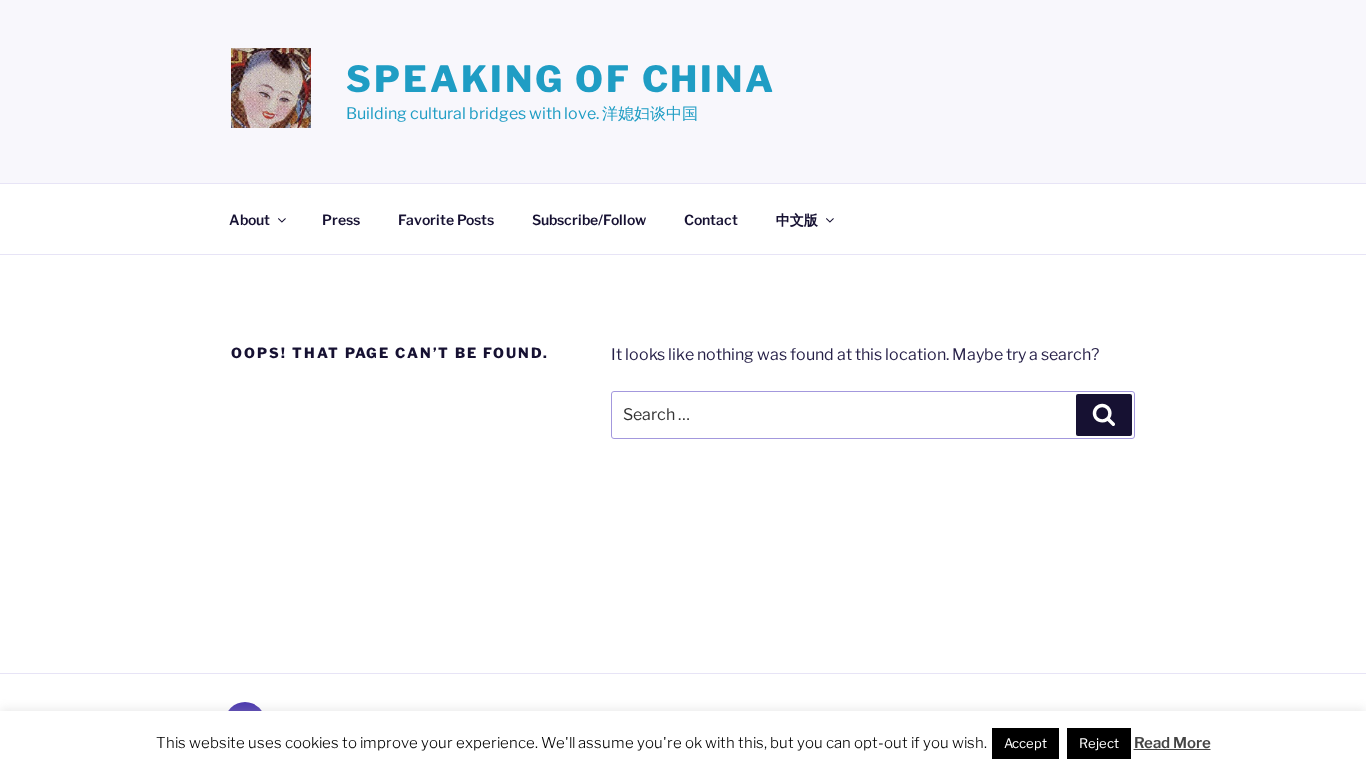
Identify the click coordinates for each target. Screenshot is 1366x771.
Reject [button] (1099, 743)
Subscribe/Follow (589, 219)
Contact (711, 219)
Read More (1172, 743)
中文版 (797, 219)
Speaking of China (561, 79)
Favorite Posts (446, 219)
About (249, 219)
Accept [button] (1025, 743)
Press (341, 219)
